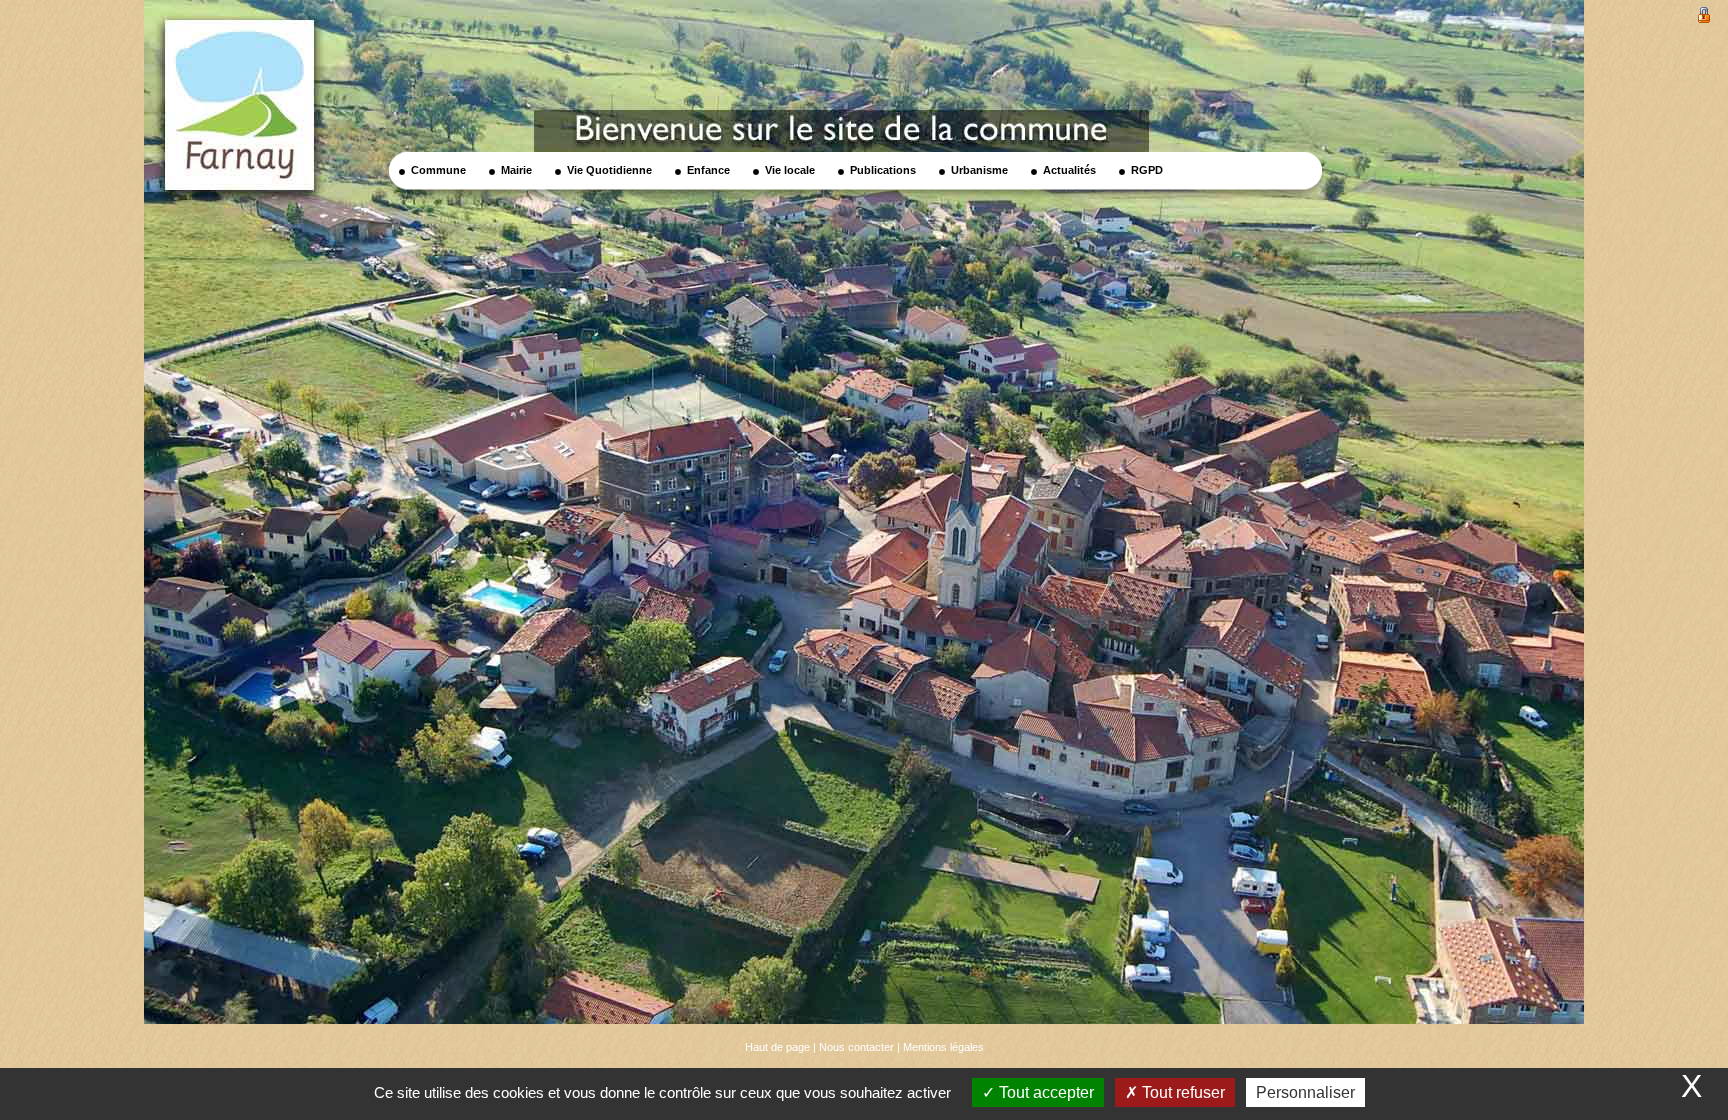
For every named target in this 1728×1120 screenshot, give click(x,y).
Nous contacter (856, 1047)
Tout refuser (1181, 1092)
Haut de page (777, 1047)
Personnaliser (1305, 1092)
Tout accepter (1044, 1092)
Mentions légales (943, 1047)
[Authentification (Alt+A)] (1704, 13)
